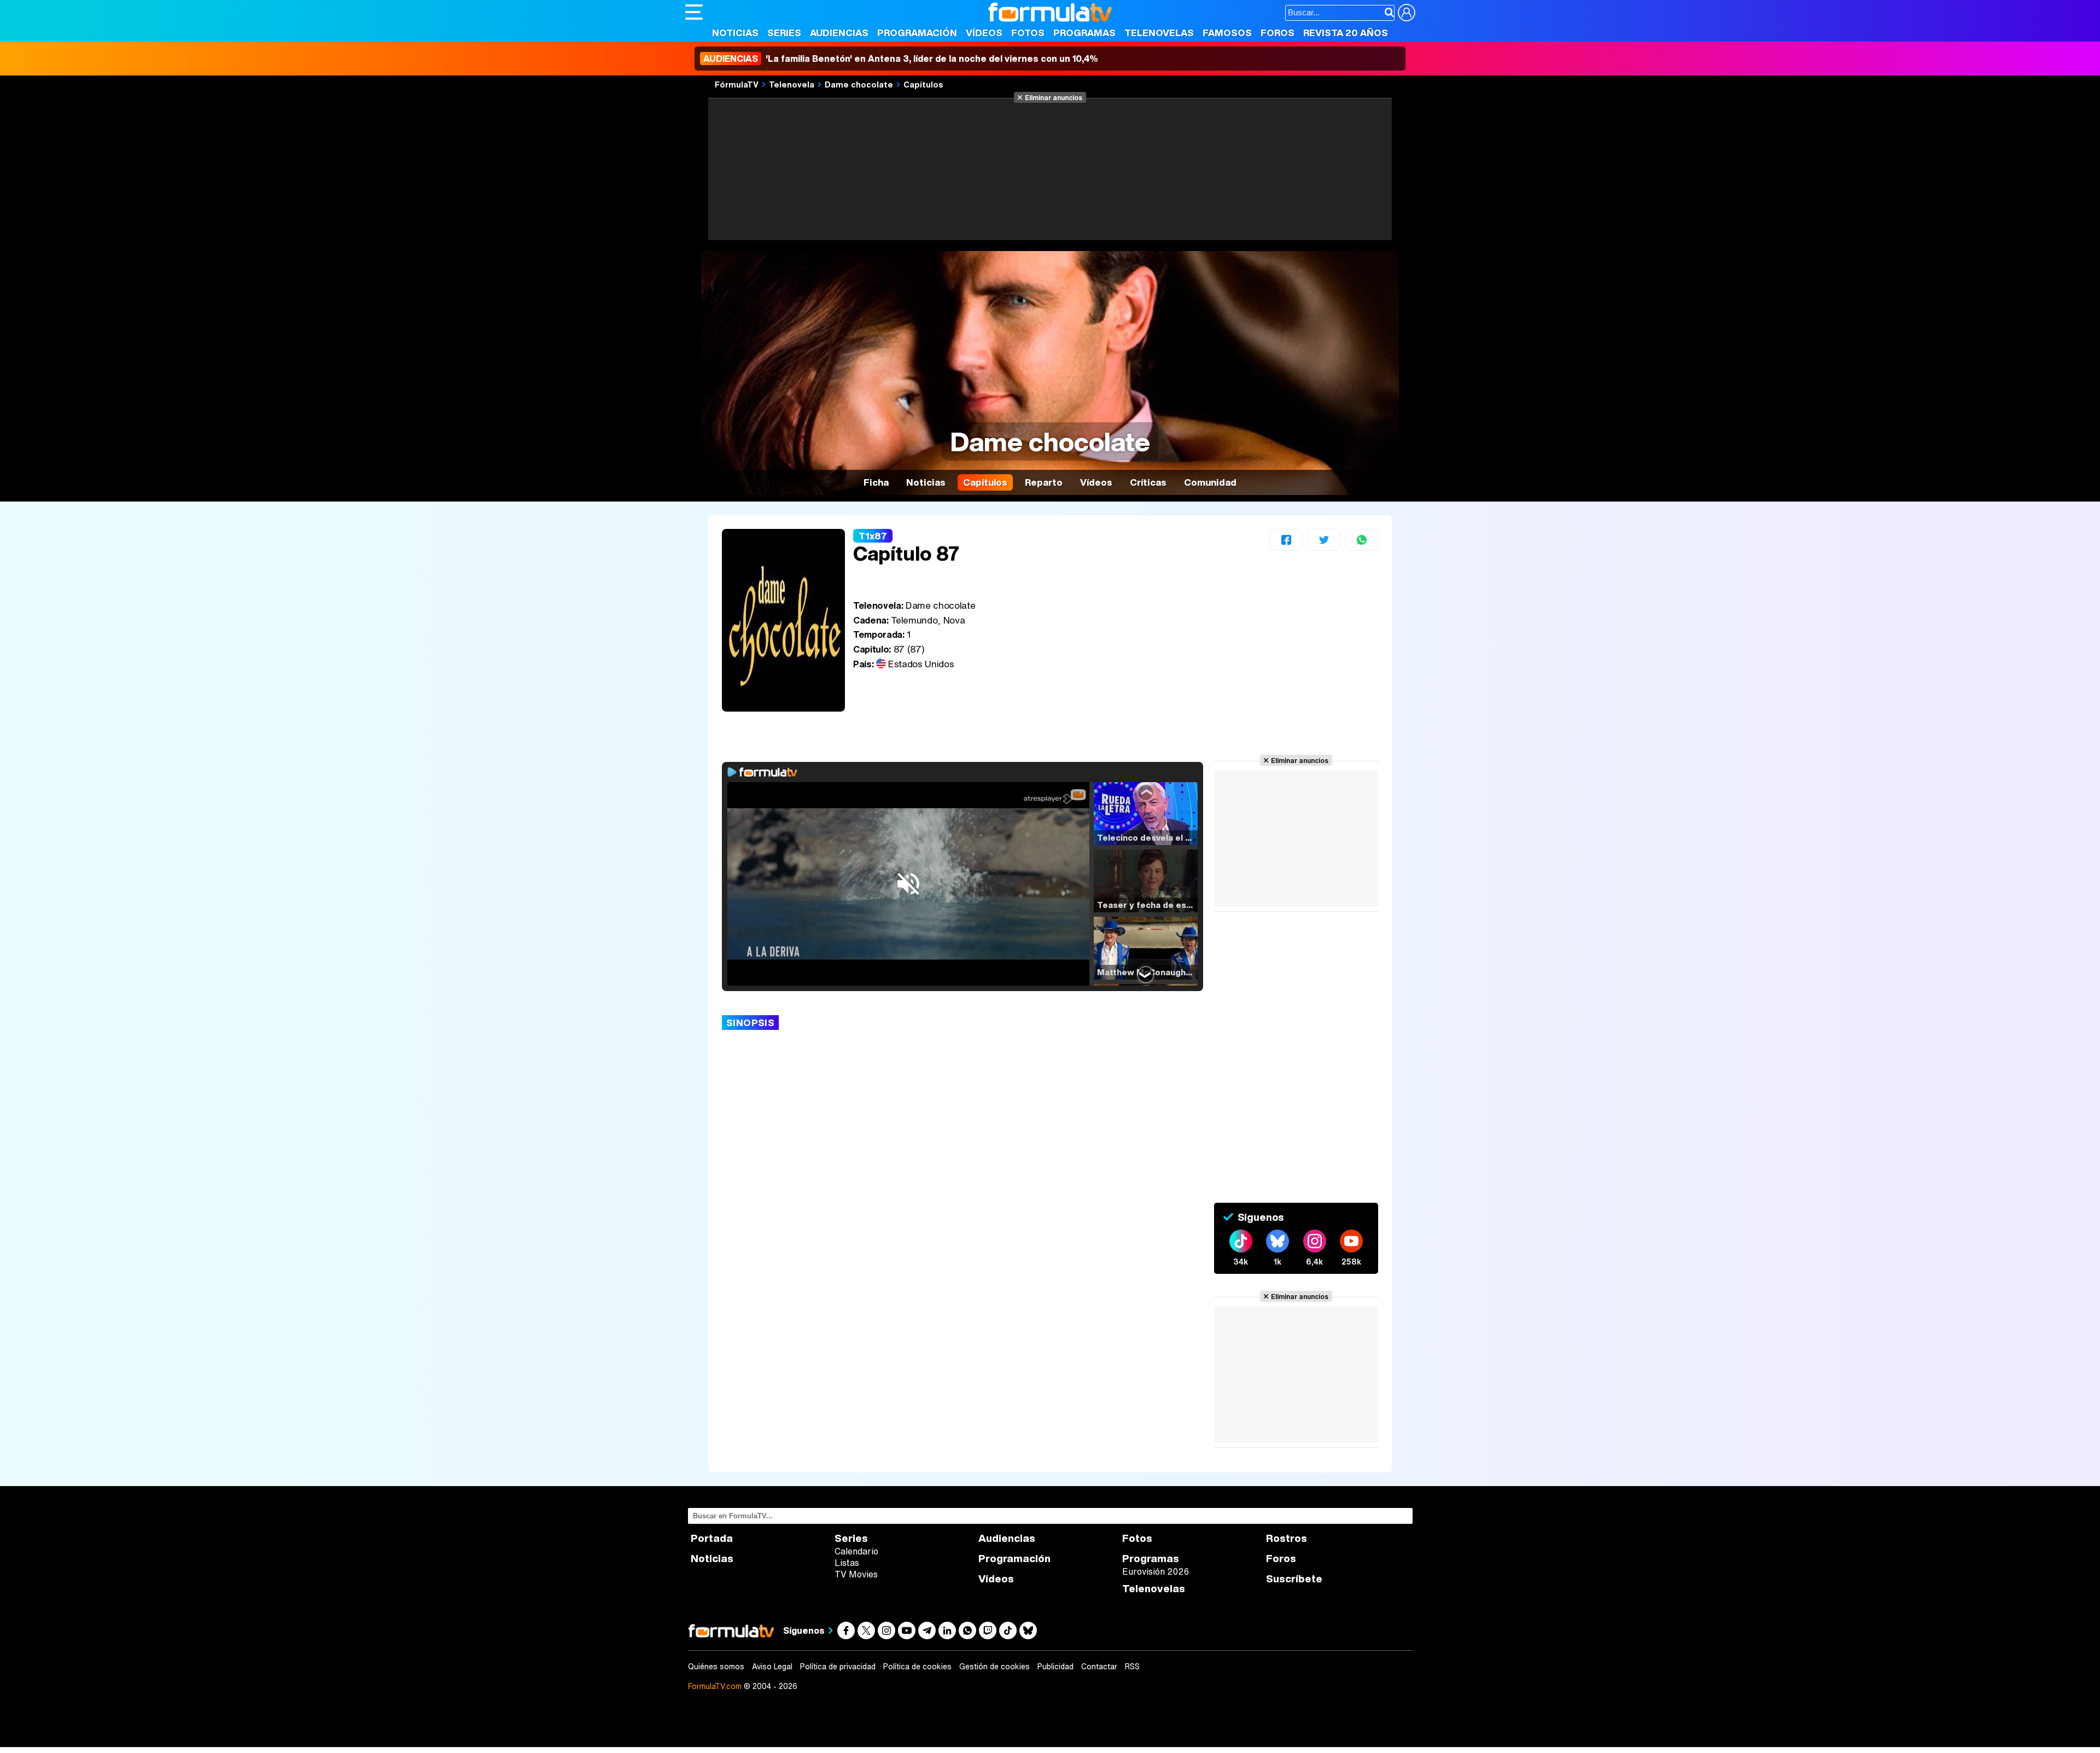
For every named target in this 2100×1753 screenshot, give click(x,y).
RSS (1132, 1667)
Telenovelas (1159, 33)
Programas (1084, 33)
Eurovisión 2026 (1156, 1571)
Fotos (1028, 33)
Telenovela (792, 84)
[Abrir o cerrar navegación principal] (694, 12)
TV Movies (856, 1574)
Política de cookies (917, 1667)
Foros (1277, 33)
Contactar (1099, 1667)
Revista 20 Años (1346, 33)
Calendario (856, 1551)
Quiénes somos (716, 1667)
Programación (917, 33)
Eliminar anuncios (1054, 97)
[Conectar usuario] (1407, 13)
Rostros (1287, 1538)
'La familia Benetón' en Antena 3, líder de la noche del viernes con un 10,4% (901, 59)
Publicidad (1055, 1667)
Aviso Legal (772, 1667)
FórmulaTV (737, 84)
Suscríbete (1294, 1579)
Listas (847, 1563)
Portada (712, 1538)
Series (784, 33)
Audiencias (839, 33)
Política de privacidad (838, 1667)
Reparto (1044, 482)
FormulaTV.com (715, 1686)
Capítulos (923, 84)
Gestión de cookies (994, 1667)
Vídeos (984, 33)
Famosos (1227, 33)
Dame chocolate (859, 84)
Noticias (735, 33)
